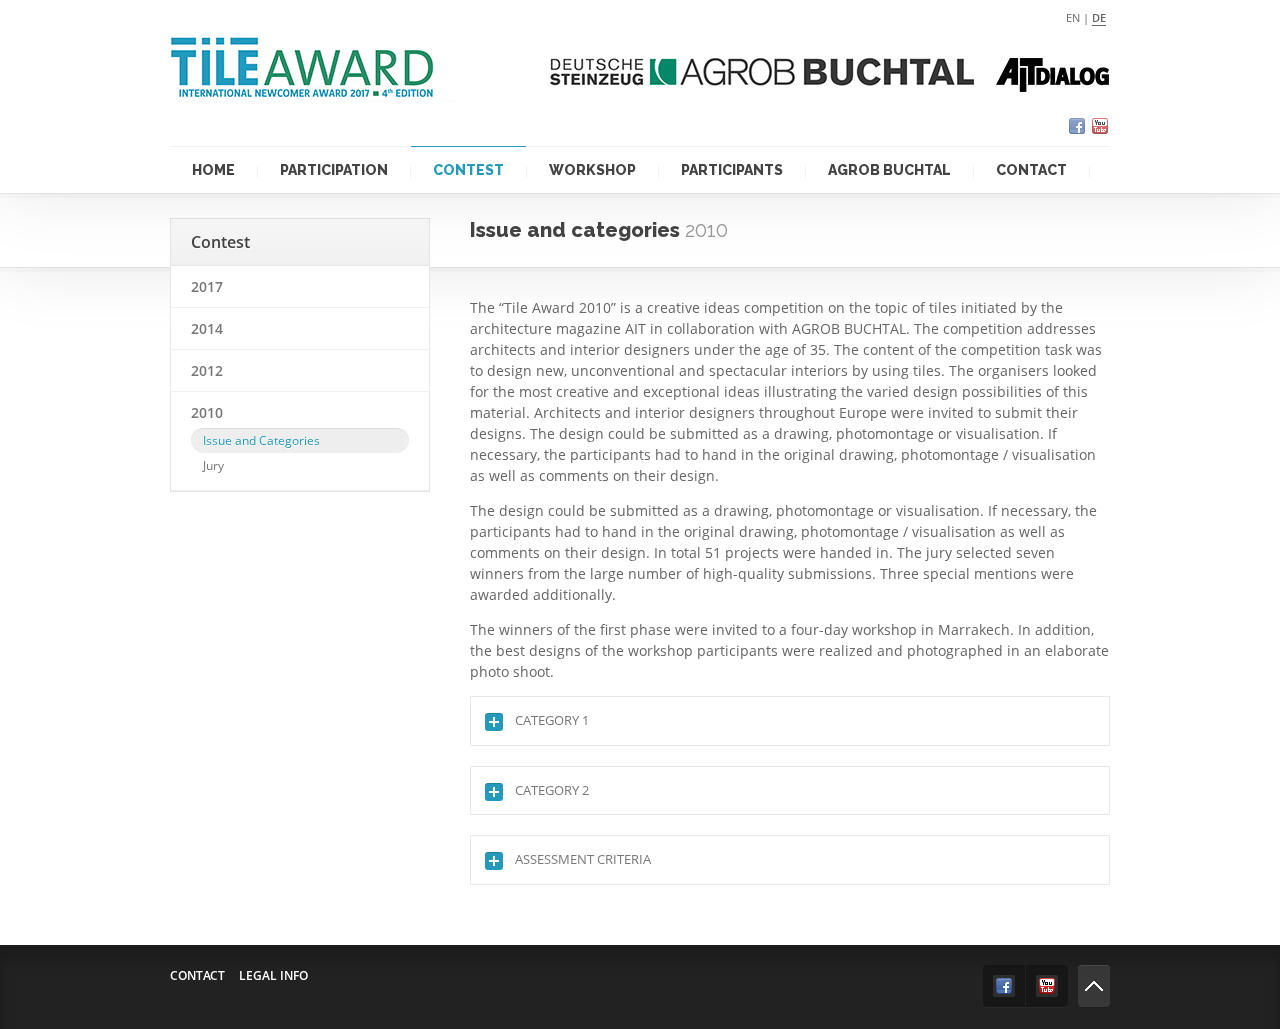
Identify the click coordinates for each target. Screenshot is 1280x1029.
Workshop (592, 170)
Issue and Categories (261, 440)
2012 (207, 370)
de (1099, 17)
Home (213, 170)
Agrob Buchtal (889, 170)
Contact (1031, 170)
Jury (213, 465)
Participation (334, 170)
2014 (207, 328)
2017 (207, 286)
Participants (732, 170)
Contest (468, 170)
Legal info (273, 975)
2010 (207, 412)
